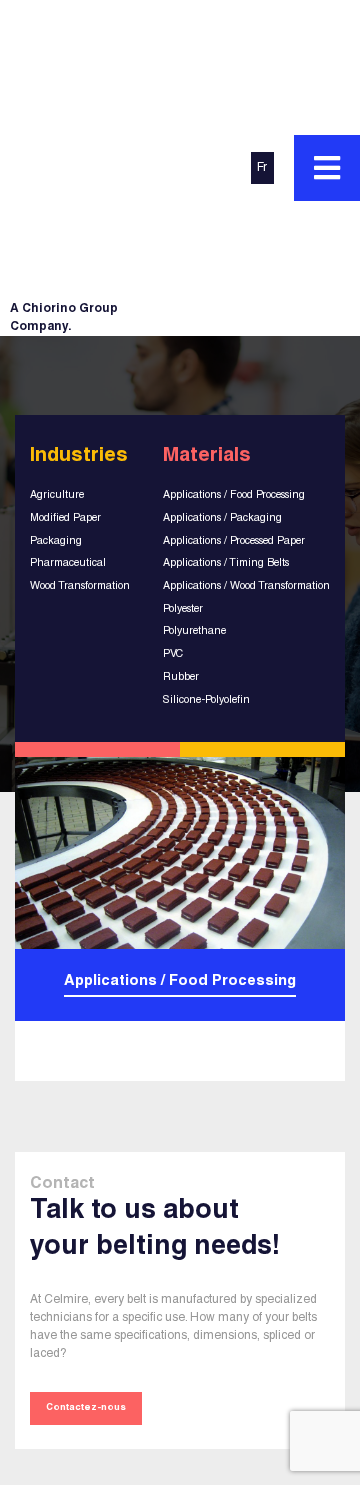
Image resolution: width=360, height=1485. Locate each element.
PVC (173, 654)
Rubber (181, 677)
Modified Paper (65, 518)
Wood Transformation (80, 586)
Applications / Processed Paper (234, 541)
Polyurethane (194, 631)
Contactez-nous (86, 1408)
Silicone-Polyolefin (206, 700)
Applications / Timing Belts (226, 563)
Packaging (56, 541)
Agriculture (57, 495)
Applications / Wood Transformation (246, 586)
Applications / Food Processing (234, 495)
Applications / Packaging (222, 518)
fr (262, 168)
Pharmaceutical (68, 563)
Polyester (183, 609)
